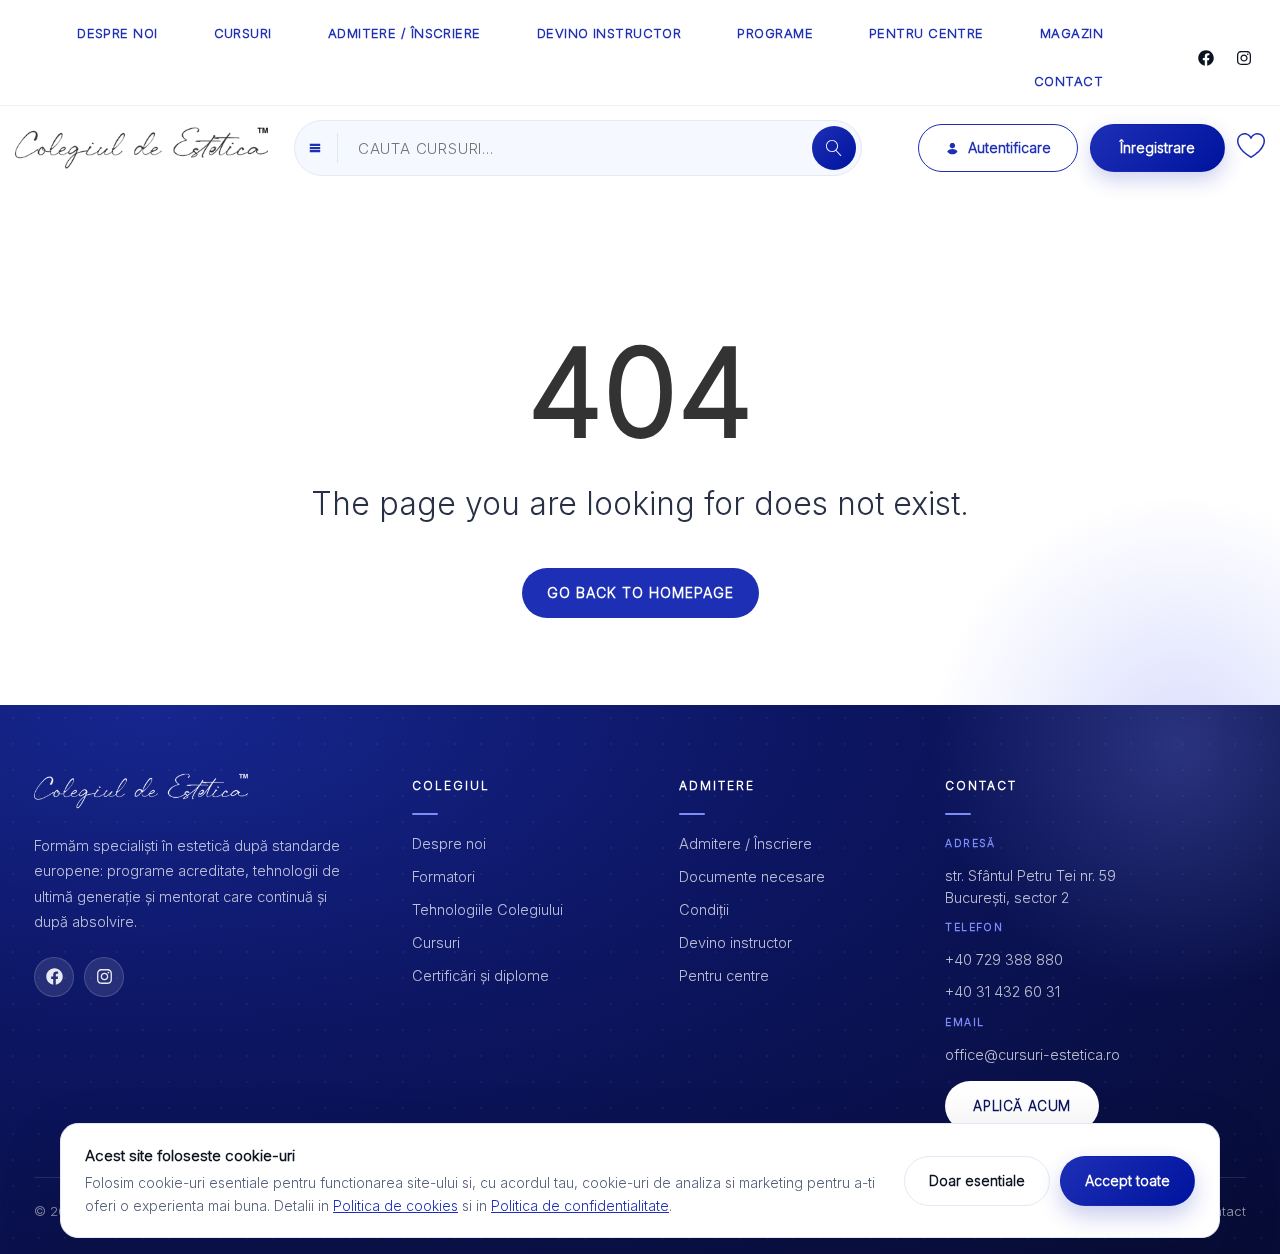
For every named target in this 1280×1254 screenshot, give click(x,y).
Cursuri (436, 942)
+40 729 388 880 (1004, 959)
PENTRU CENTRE (926, 33)
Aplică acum (1022, 1106)
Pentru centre (724, 975)
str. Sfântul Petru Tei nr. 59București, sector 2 (1030, 886)
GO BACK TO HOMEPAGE (640, 592)
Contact (1221, 1211)
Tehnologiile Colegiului (487, 909)
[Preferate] (1251, 152)
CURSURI (243, 33)
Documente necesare (752, 876)
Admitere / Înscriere (745, 843)
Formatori (443, 876)
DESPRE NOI (117, 33)
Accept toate (1127, 1180)
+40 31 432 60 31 (1002, 991)
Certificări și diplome (480, 975)
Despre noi (449, 843)
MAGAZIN (1071, 33)
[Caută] (834, 148)
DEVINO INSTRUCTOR (609, 33)
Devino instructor (735, 942)
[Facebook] (1206, 58)
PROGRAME (775, 33)
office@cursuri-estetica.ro (1032, 1054)
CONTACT (1068, 81)
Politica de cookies (395, 1205)
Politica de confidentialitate (580, 1205)
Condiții (704, 909)
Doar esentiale (977, 1180)
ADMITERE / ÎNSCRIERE (404, 33)
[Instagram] (1244, 58)
